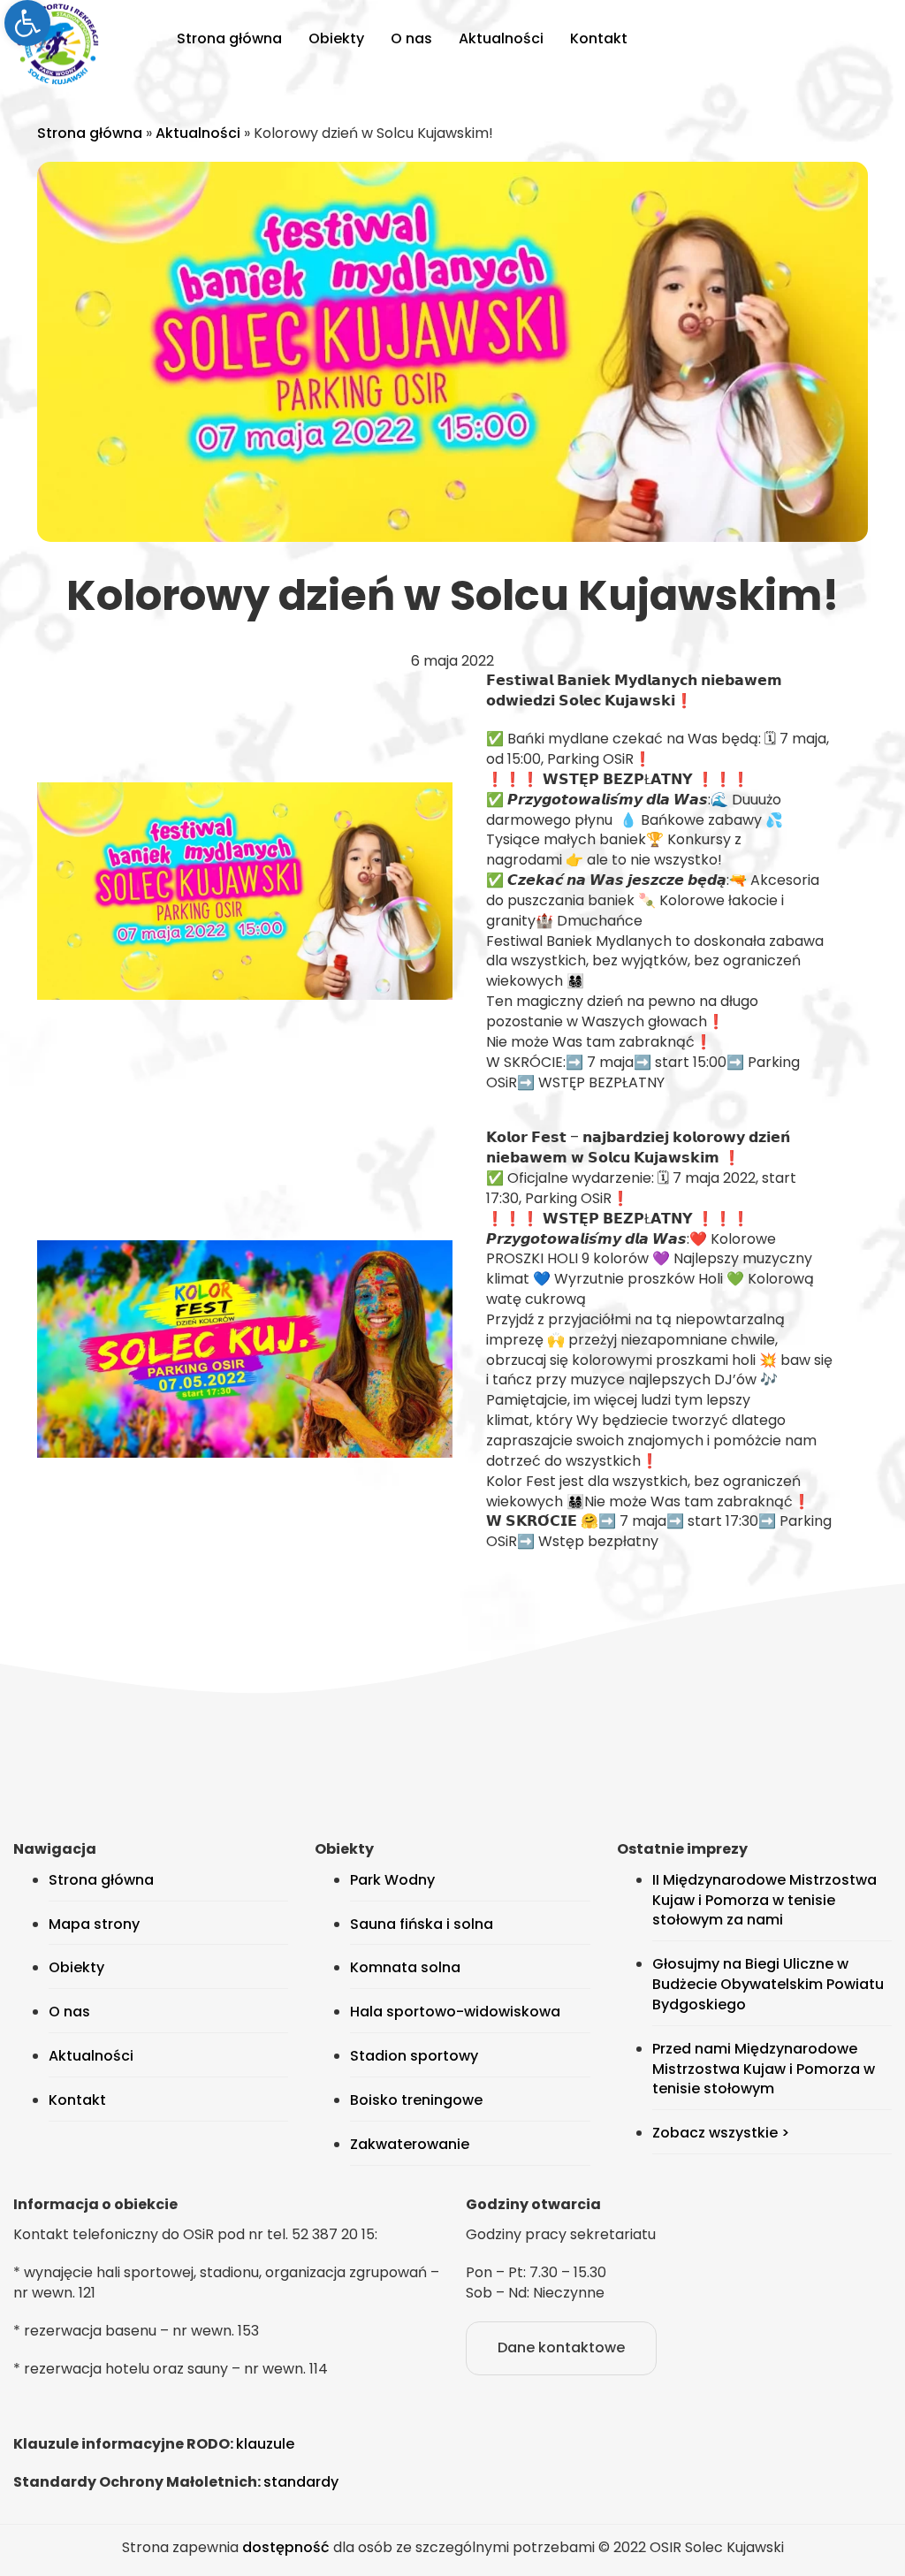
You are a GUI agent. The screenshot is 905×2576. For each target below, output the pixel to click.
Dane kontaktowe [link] (561, 2347)
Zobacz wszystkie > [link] (721, 2133)
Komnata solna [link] (405, 1967)
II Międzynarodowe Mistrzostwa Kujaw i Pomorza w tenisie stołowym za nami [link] (764, 1900)
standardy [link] (301, 2482)
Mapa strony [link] (94, 1924)
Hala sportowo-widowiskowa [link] (455, 2012)
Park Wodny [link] (392, 1880)
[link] (27, 23)
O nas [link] (411, 38)
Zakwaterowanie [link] (410, 2144)
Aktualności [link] (501, 38)
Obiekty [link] (336, 38)
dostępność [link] (286, 2547)
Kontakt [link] (599, 38)
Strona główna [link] (229, 38)
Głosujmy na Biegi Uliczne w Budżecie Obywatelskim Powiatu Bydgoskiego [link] (768, 1984)
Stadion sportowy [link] (414, 2056)
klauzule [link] (265, 2444)
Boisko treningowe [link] (416, 2100)
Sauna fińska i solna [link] (422, 1924)
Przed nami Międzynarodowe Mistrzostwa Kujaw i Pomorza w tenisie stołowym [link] (764, 2069)
